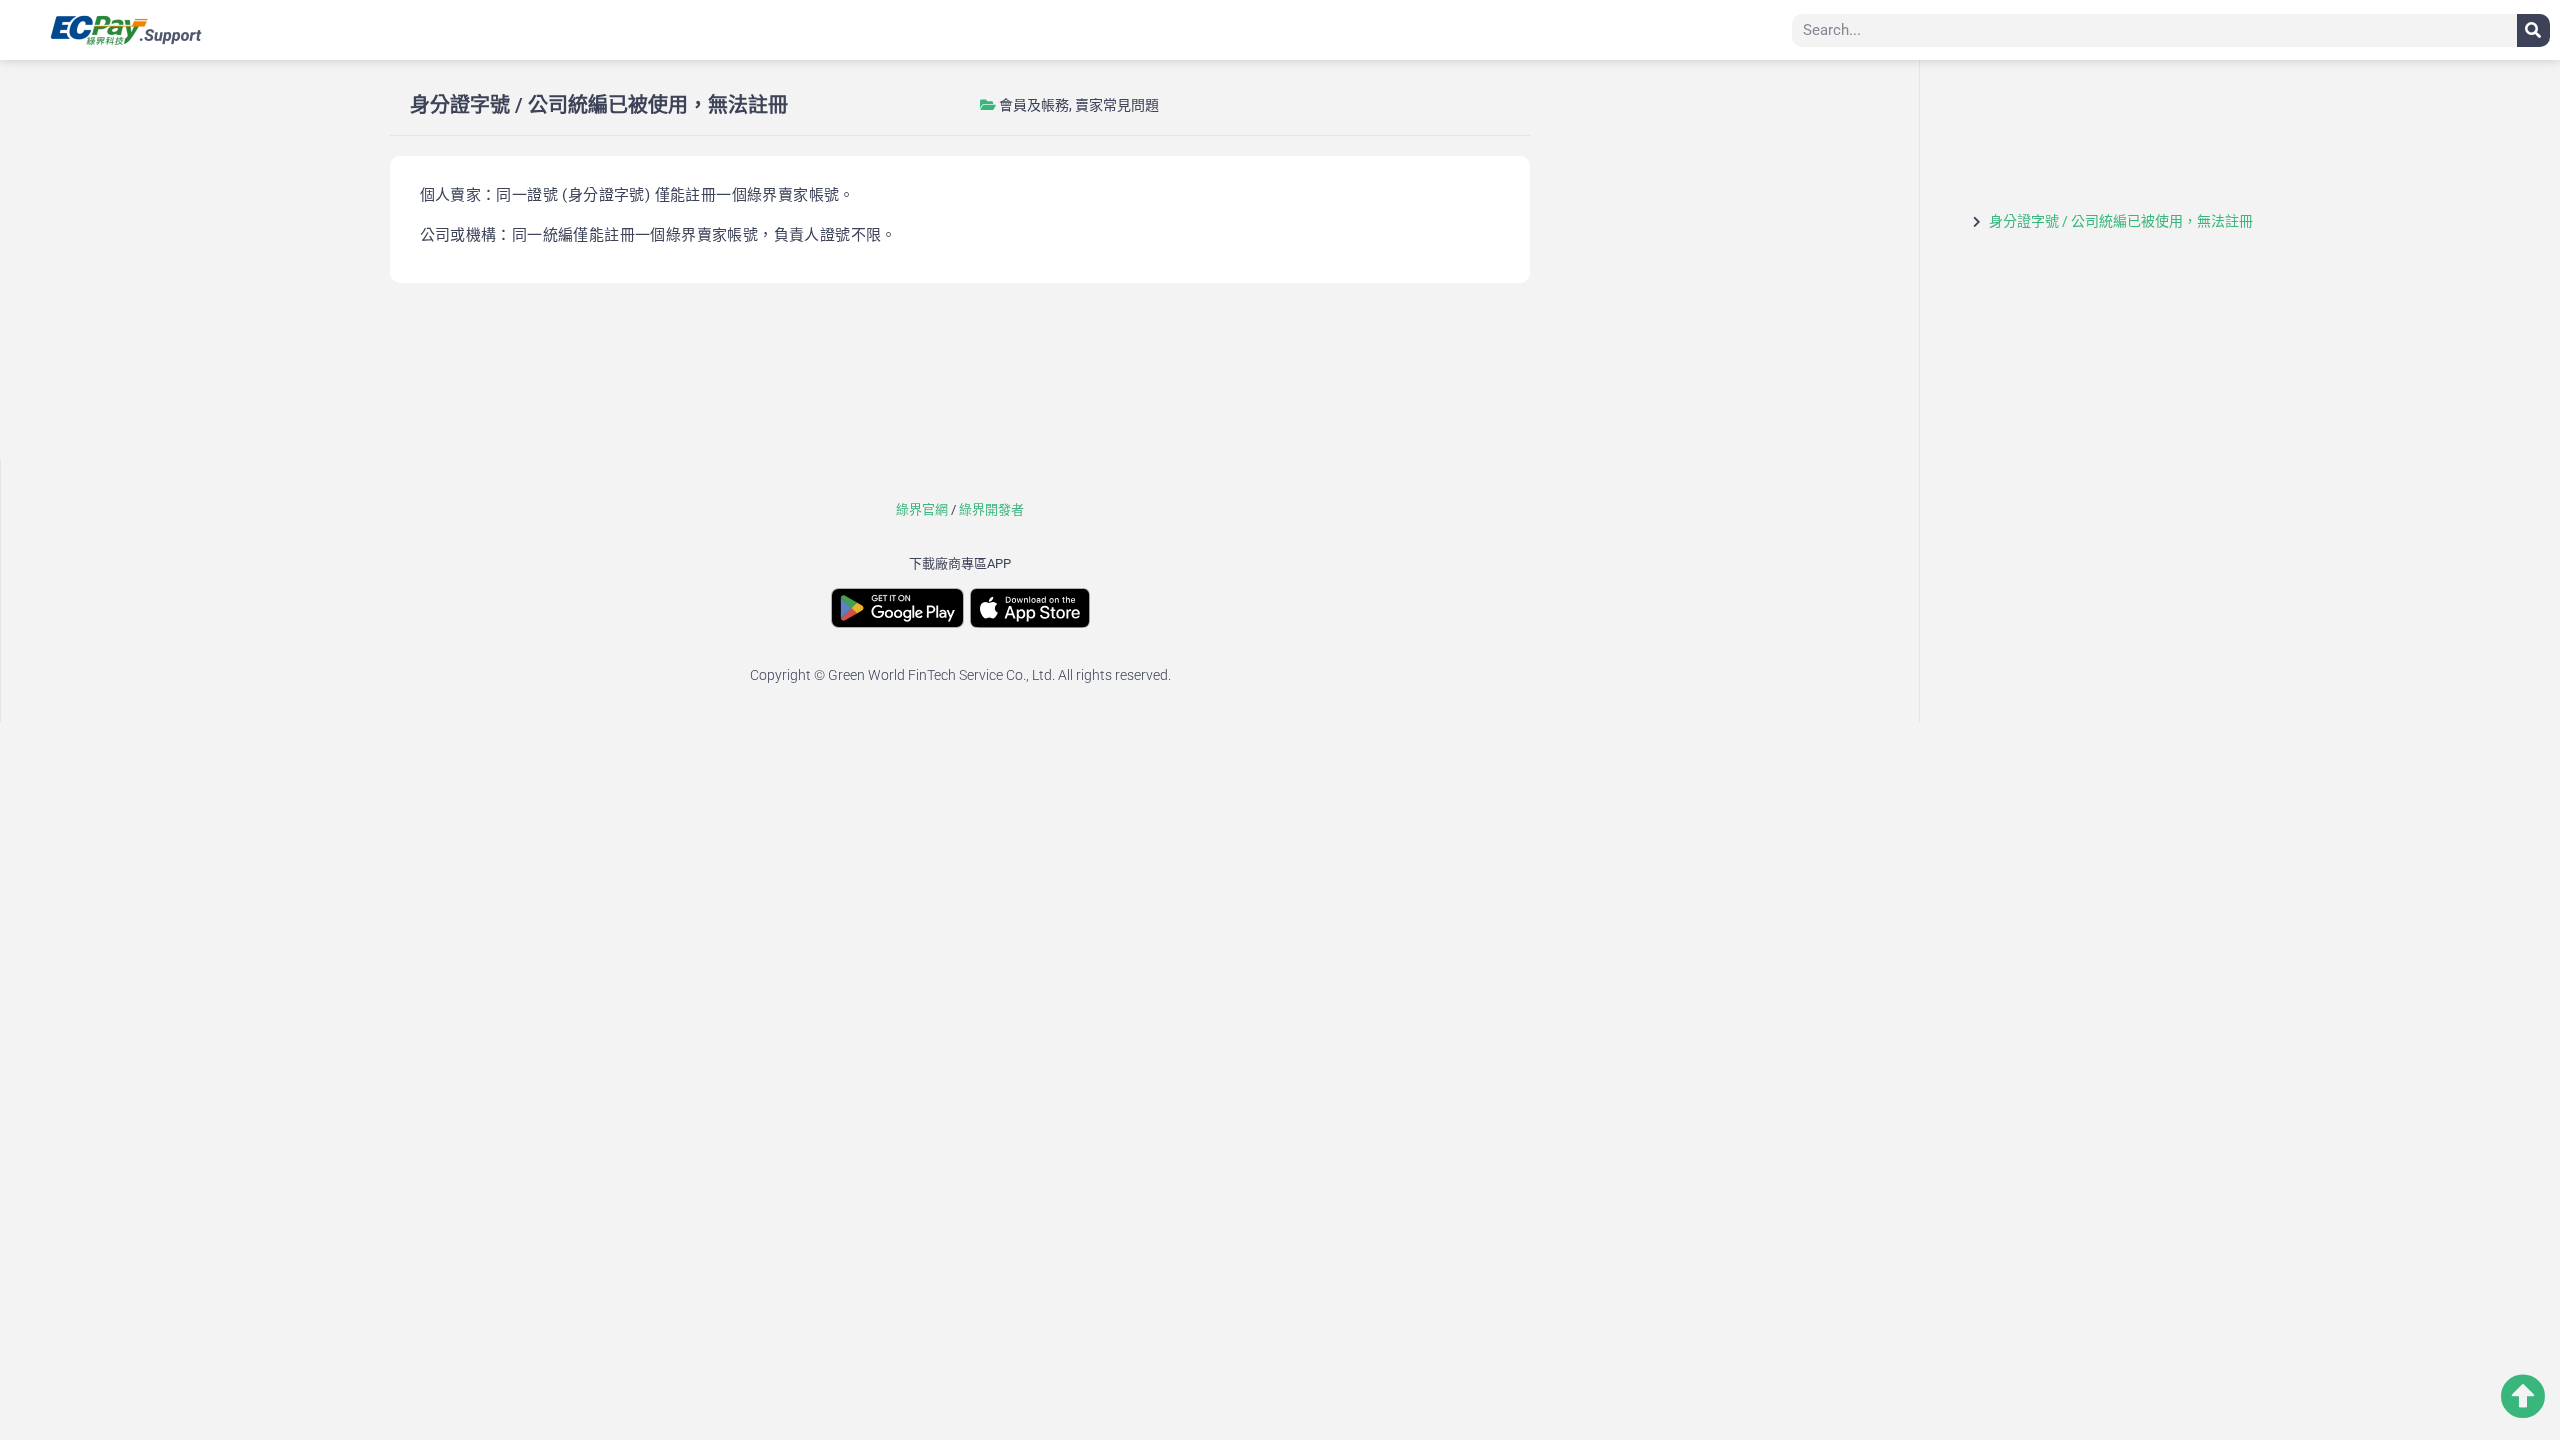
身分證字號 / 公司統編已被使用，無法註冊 (2121, 221)
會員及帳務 (1034, 105)
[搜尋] (2533, 30)
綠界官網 (922, 509)
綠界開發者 (991, 509)
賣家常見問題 (1117, 105)
